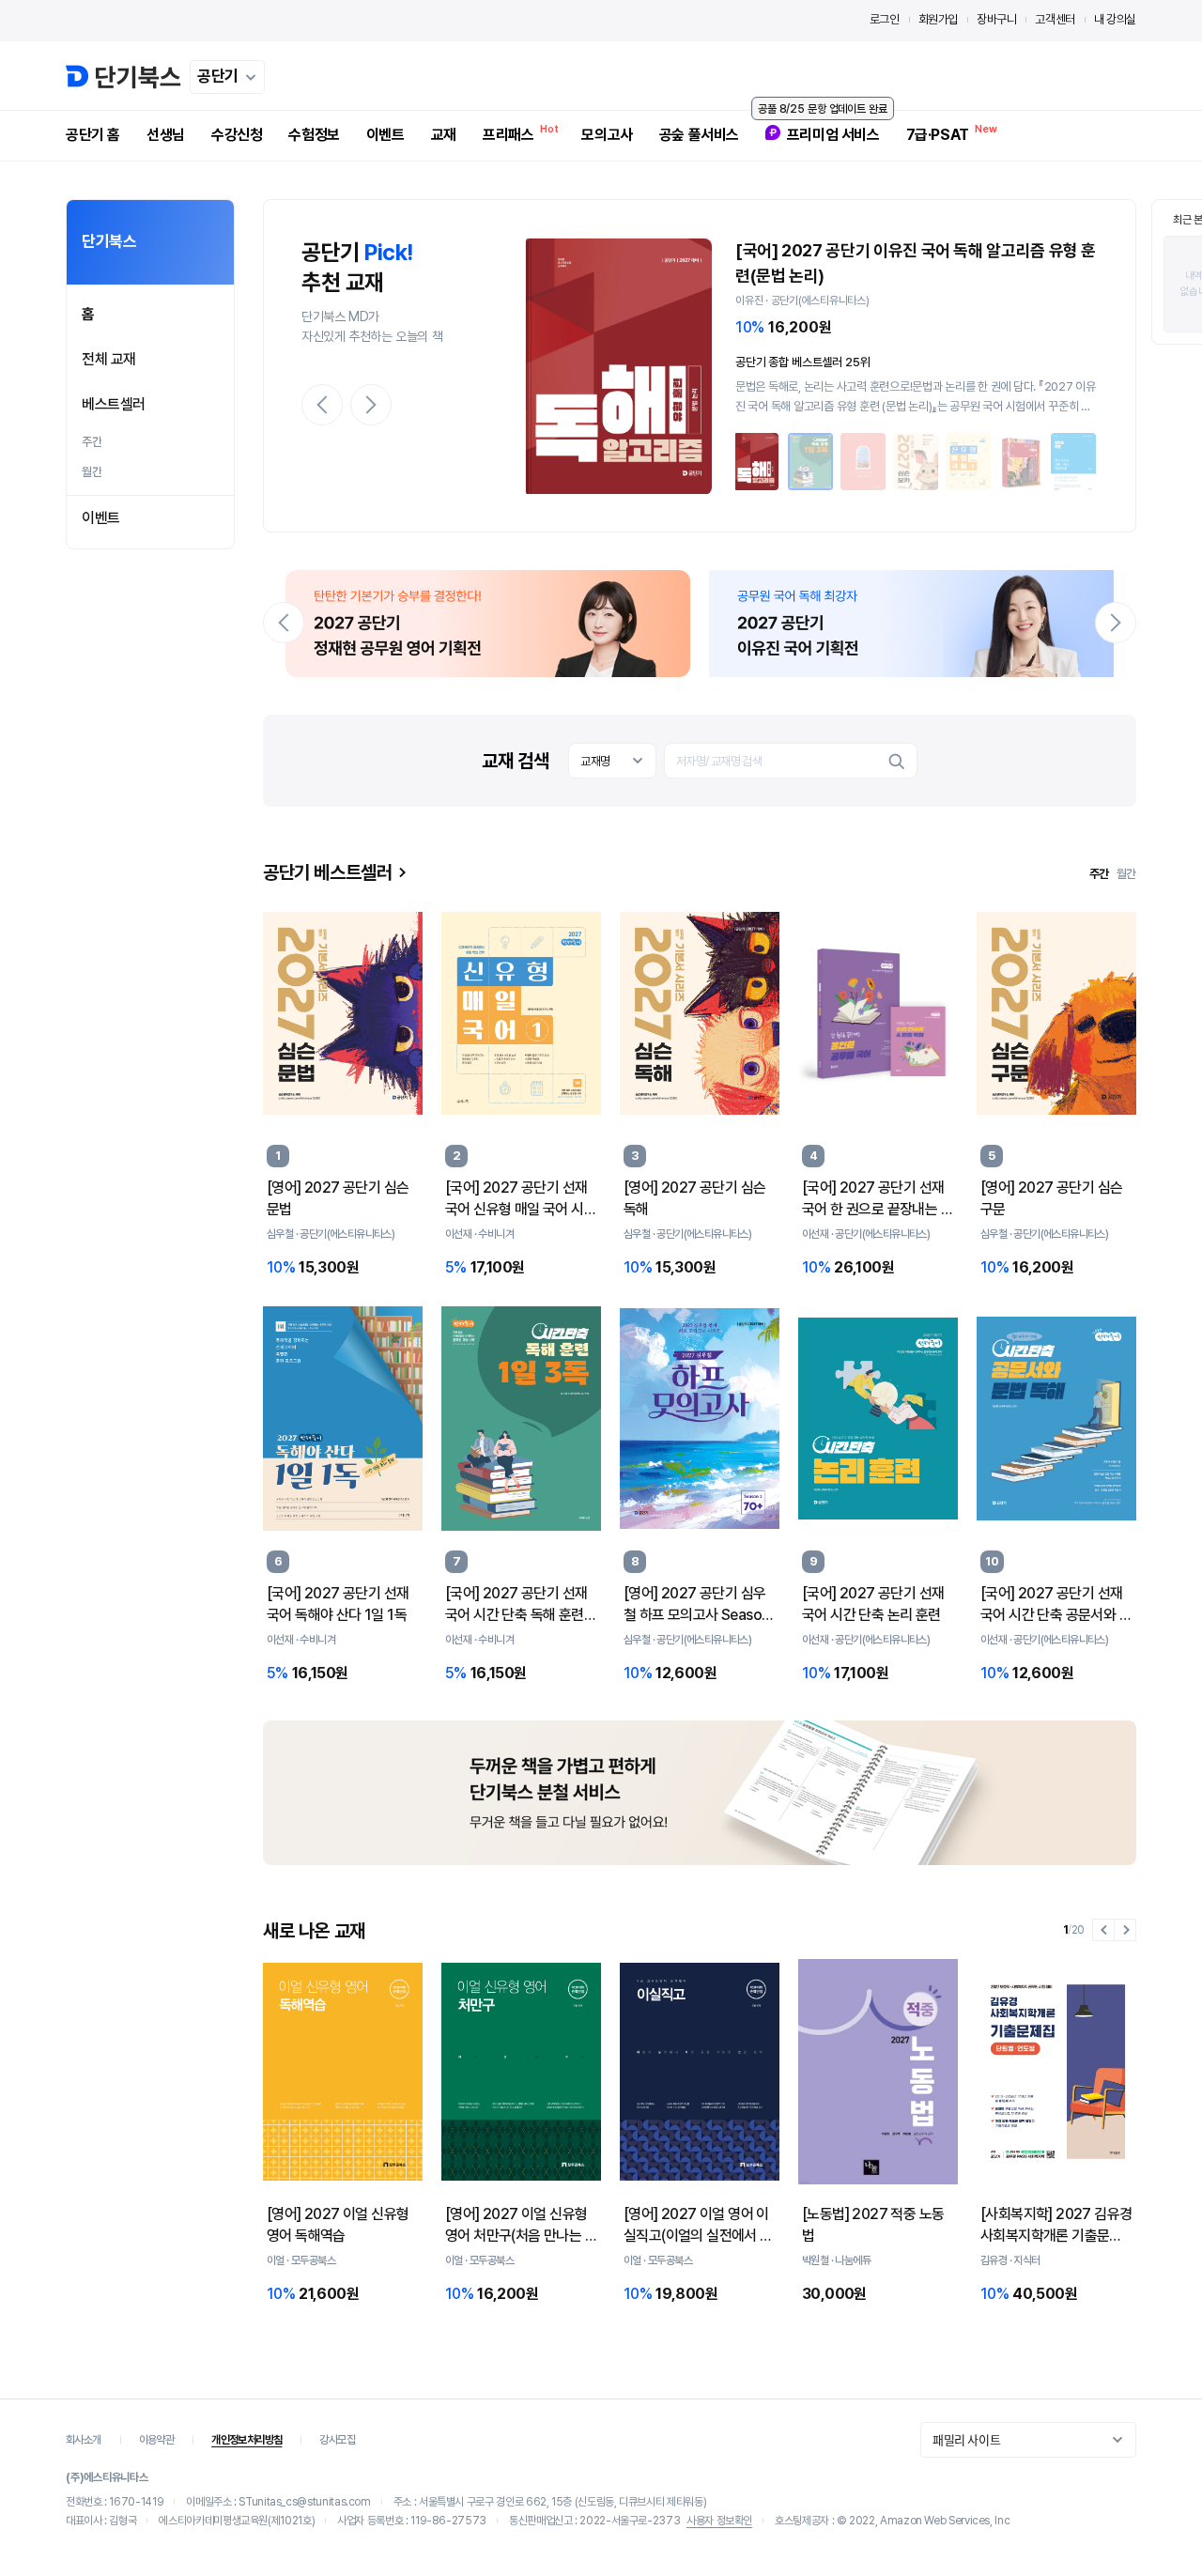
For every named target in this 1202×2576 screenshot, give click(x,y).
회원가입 (938, 19)
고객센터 (1055, 19)
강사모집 (337, 2440)
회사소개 (84, 2440)
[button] (322, 405)
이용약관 (157, 2440)
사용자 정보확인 (719, 2521)
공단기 (218, 76)
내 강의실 (1115, 19)
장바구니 (996, 19)
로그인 (885, 19)
